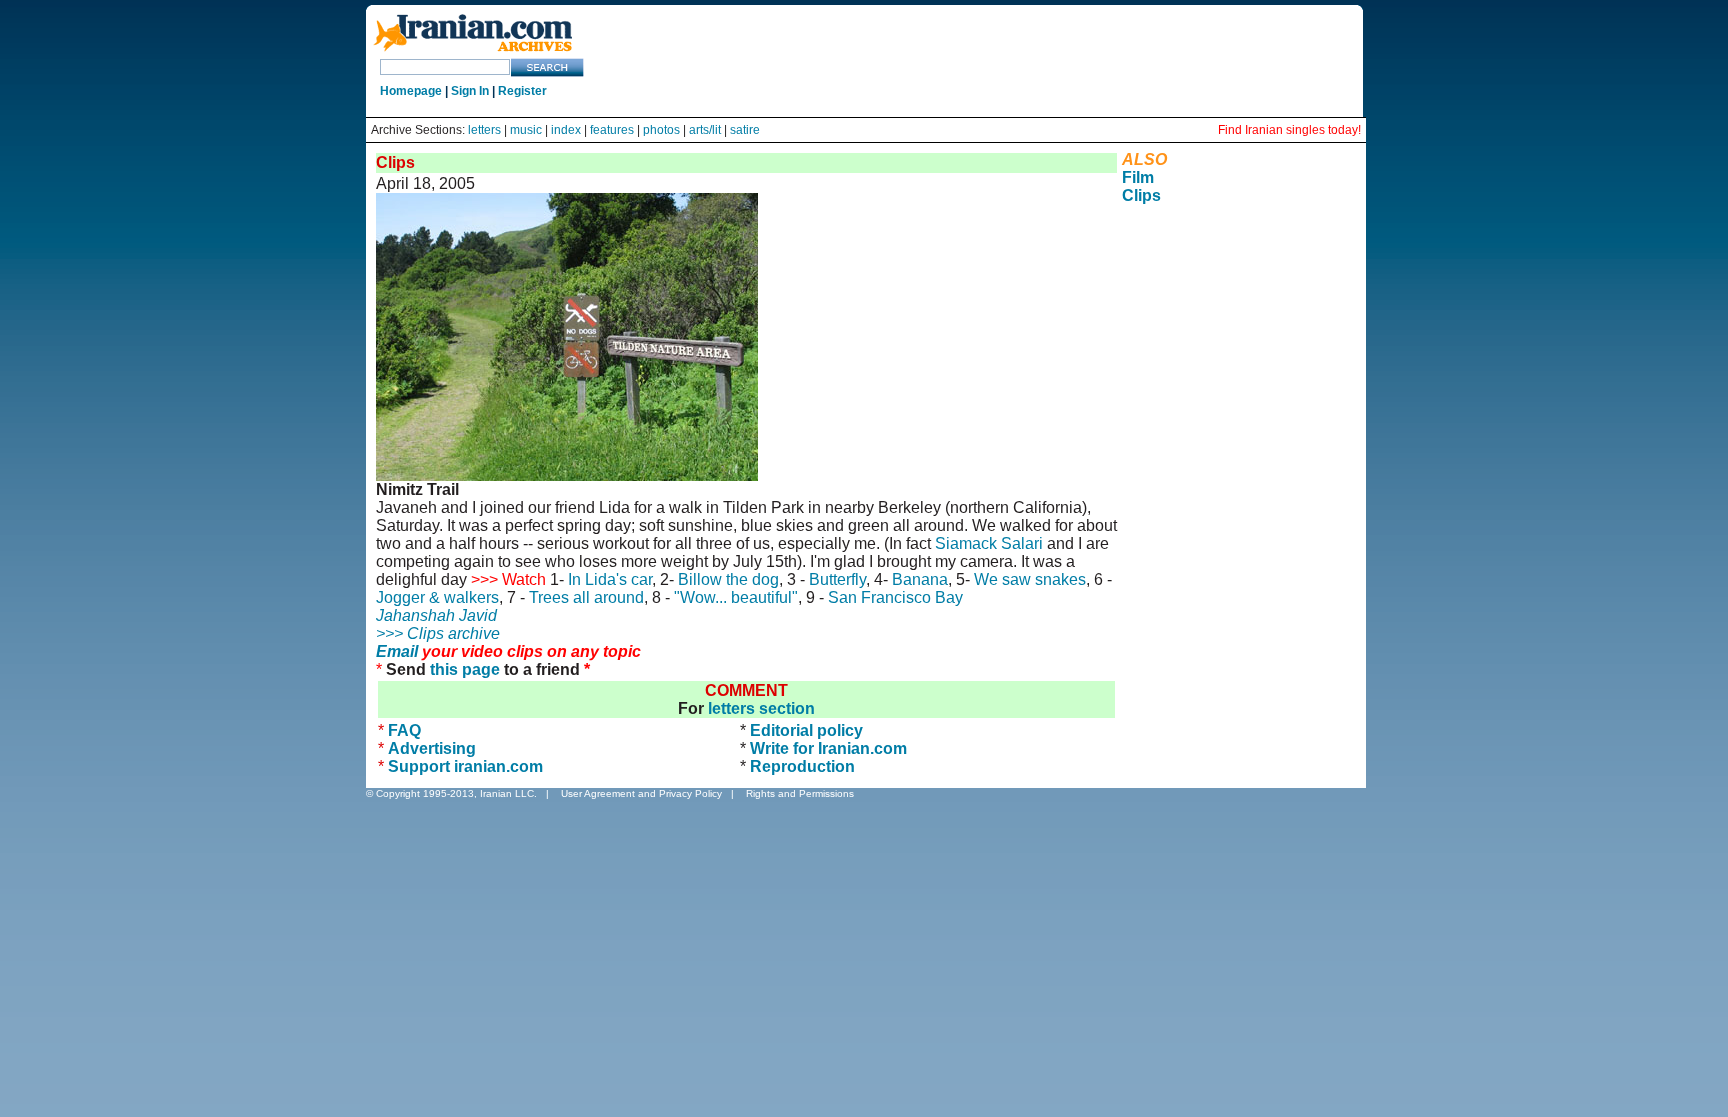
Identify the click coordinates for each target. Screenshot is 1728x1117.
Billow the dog (728, 579)
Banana (920, 579)
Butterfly (837, 579)
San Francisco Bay (895, 597)
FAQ (404, 730)
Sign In (470, 91)
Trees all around (586, 597)
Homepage (411, 91)
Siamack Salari (989, 543)
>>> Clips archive (438, 633)
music (526, 130)
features (612, 130)
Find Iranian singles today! (1289, 130)
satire (745, 130)
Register (522, 91)
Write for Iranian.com (828, 748)
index (566, 130)
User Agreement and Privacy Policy (641, 793)
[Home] (473, 52)
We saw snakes (1030, 579)
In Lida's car (610, 579)
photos (661, 130)
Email (397, 651)
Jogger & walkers (437, 597)
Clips (1141, 195)
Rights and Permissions (800, 793)
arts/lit (705, 130)
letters (484, 130)
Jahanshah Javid (436, 615)
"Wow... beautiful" (736, 597)
